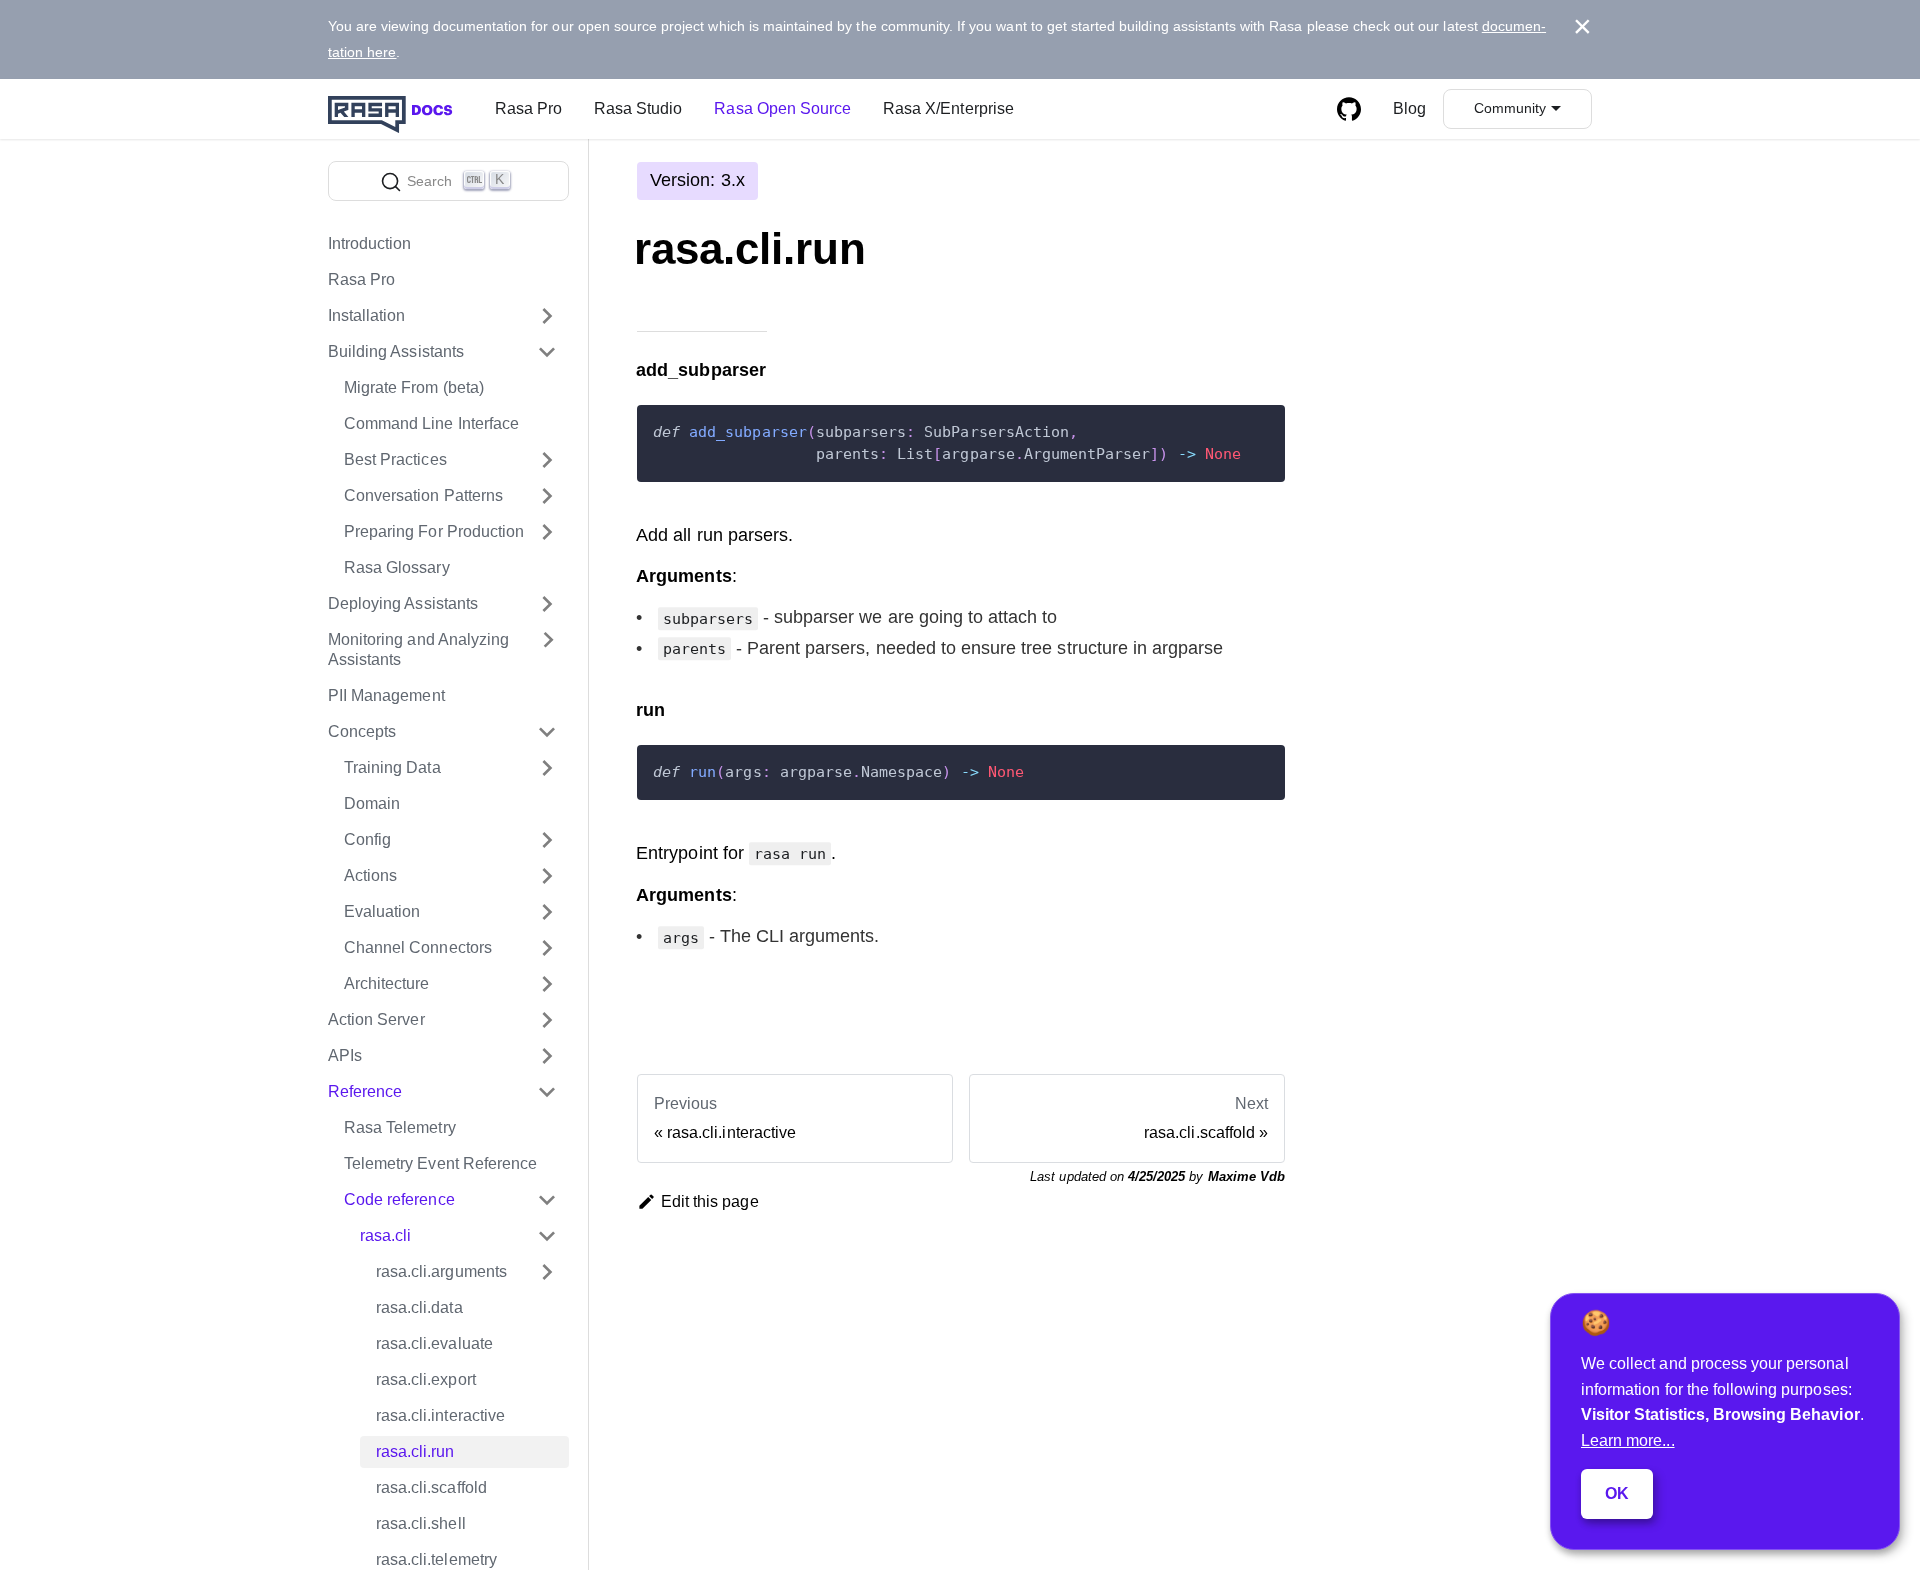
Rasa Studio (638, 108)
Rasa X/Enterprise (948, 108)
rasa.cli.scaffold (431, 1487)
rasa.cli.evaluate (434, 1343)
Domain (372, 803)
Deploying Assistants (403, 603)
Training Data (392, 767)
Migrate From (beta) (414, 387)
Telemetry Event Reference (440, 1163)
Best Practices (395, 459)
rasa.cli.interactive (440, 1415)
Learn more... (1628, 1440)
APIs (345, 1055)
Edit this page (710, 1201)
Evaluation (382, 911)
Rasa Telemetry (400, 1127)
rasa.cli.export (426, 1379)
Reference (365, 1091)
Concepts (362, 731)
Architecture (387, 983)
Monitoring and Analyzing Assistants (418, 649)
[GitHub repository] (1349, 109)
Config (367, 839)
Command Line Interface (431, 423)
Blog (1409, 108)
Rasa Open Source (782, 108)
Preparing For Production (434, 531)
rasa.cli (385, 1235)
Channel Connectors (418, 947)
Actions (370, 875)
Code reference (399, 1199)
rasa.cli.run (415, 1451)
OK (1617, 1493)
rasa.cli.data (419, 1307)
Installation (367, 315)
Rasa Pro (528, 108)
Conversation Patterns (423, 495)
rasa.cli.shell (421, 1523)
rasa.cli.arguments (441, 1271)
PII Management (386, 695)
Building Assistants (396, 351)
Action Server (376, 1019)
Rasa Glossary (397, 567)
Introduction (370, 243)
